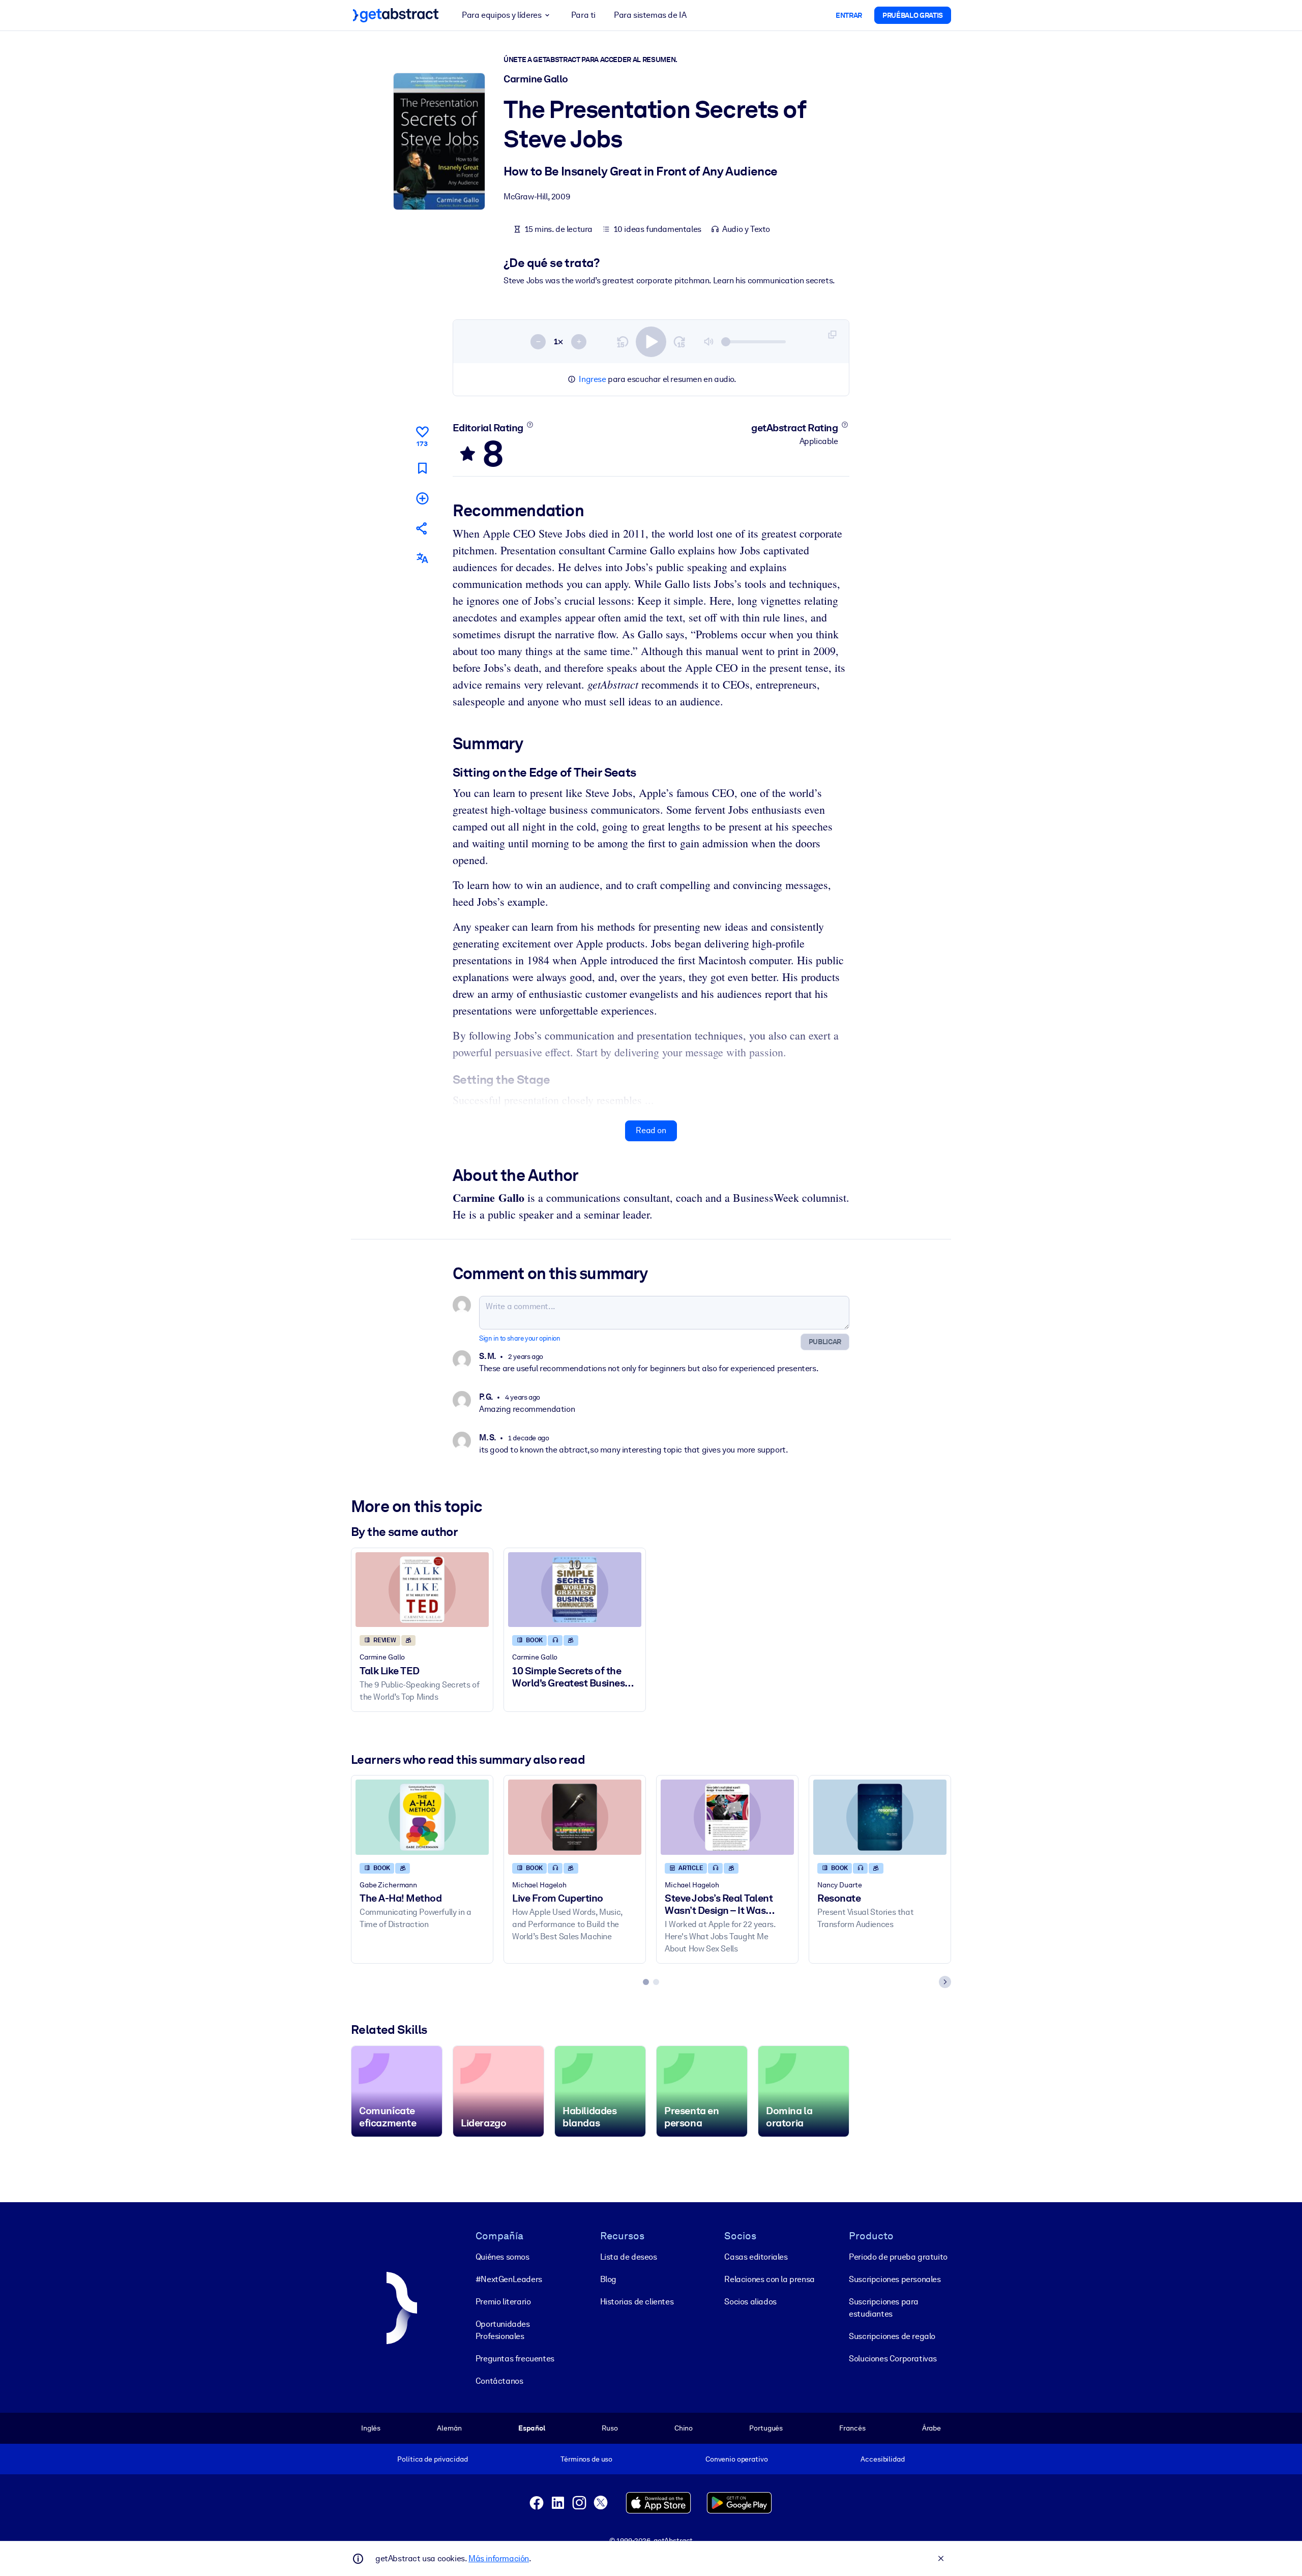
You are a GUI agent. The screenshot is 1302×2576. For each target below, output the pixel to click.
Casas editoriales (756, 2257)
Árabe (931, 2428)
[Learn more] (530, 425)
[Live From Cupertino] (575, 1817)
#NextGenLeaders (509, 2279)
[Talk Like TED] (422, 1590)
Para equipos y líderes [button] (501, 15)
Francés (852, 2428)
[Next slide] (945, 1982)
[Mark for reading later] (422, 468)
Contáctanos (499, 2381)
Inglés (371, 2428)
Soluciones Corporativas (893, 2359)
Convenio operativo (737, 2459)
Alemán (449, 2428)
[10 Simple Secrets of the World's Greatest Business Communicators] (575, 1590)
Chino (684, 2428)
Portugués (766, 2428)
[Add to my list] (422, 498)
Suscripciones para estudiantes (884, 2308)
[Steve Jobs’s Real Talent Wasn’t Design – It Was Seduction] (727, 1817)
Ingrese (592, 379)
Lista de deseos (629, 2257)
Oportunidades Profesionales (503, 2330)
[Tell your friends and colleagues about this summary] (422, 528)
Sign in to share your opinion (520, 1338)
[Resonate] (880, 1817)
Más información (499, 2558)
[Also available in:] (422, 558)
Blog (608, 2279)
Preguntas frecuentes (515, 2359)
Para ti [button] (583, 15)
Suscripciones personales (895, 2279)
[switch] (651, 342)
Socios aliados (750, 2302)
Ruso (610, 2428)
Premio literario (503, 2302)
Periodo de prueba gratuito (898, 2257)
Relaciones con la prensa (769, 2279)
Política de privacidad (432, 2459)
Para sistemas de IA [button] (650, 15)
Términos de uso (586, 2459)
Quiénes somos (502, 2257)
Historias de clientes (637, 2302)
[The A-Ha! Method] (422, 1817)
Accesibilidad (882, 2459)
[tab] (646, 1982)
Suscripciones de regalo (892, 2336)
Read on (651, 1130)
